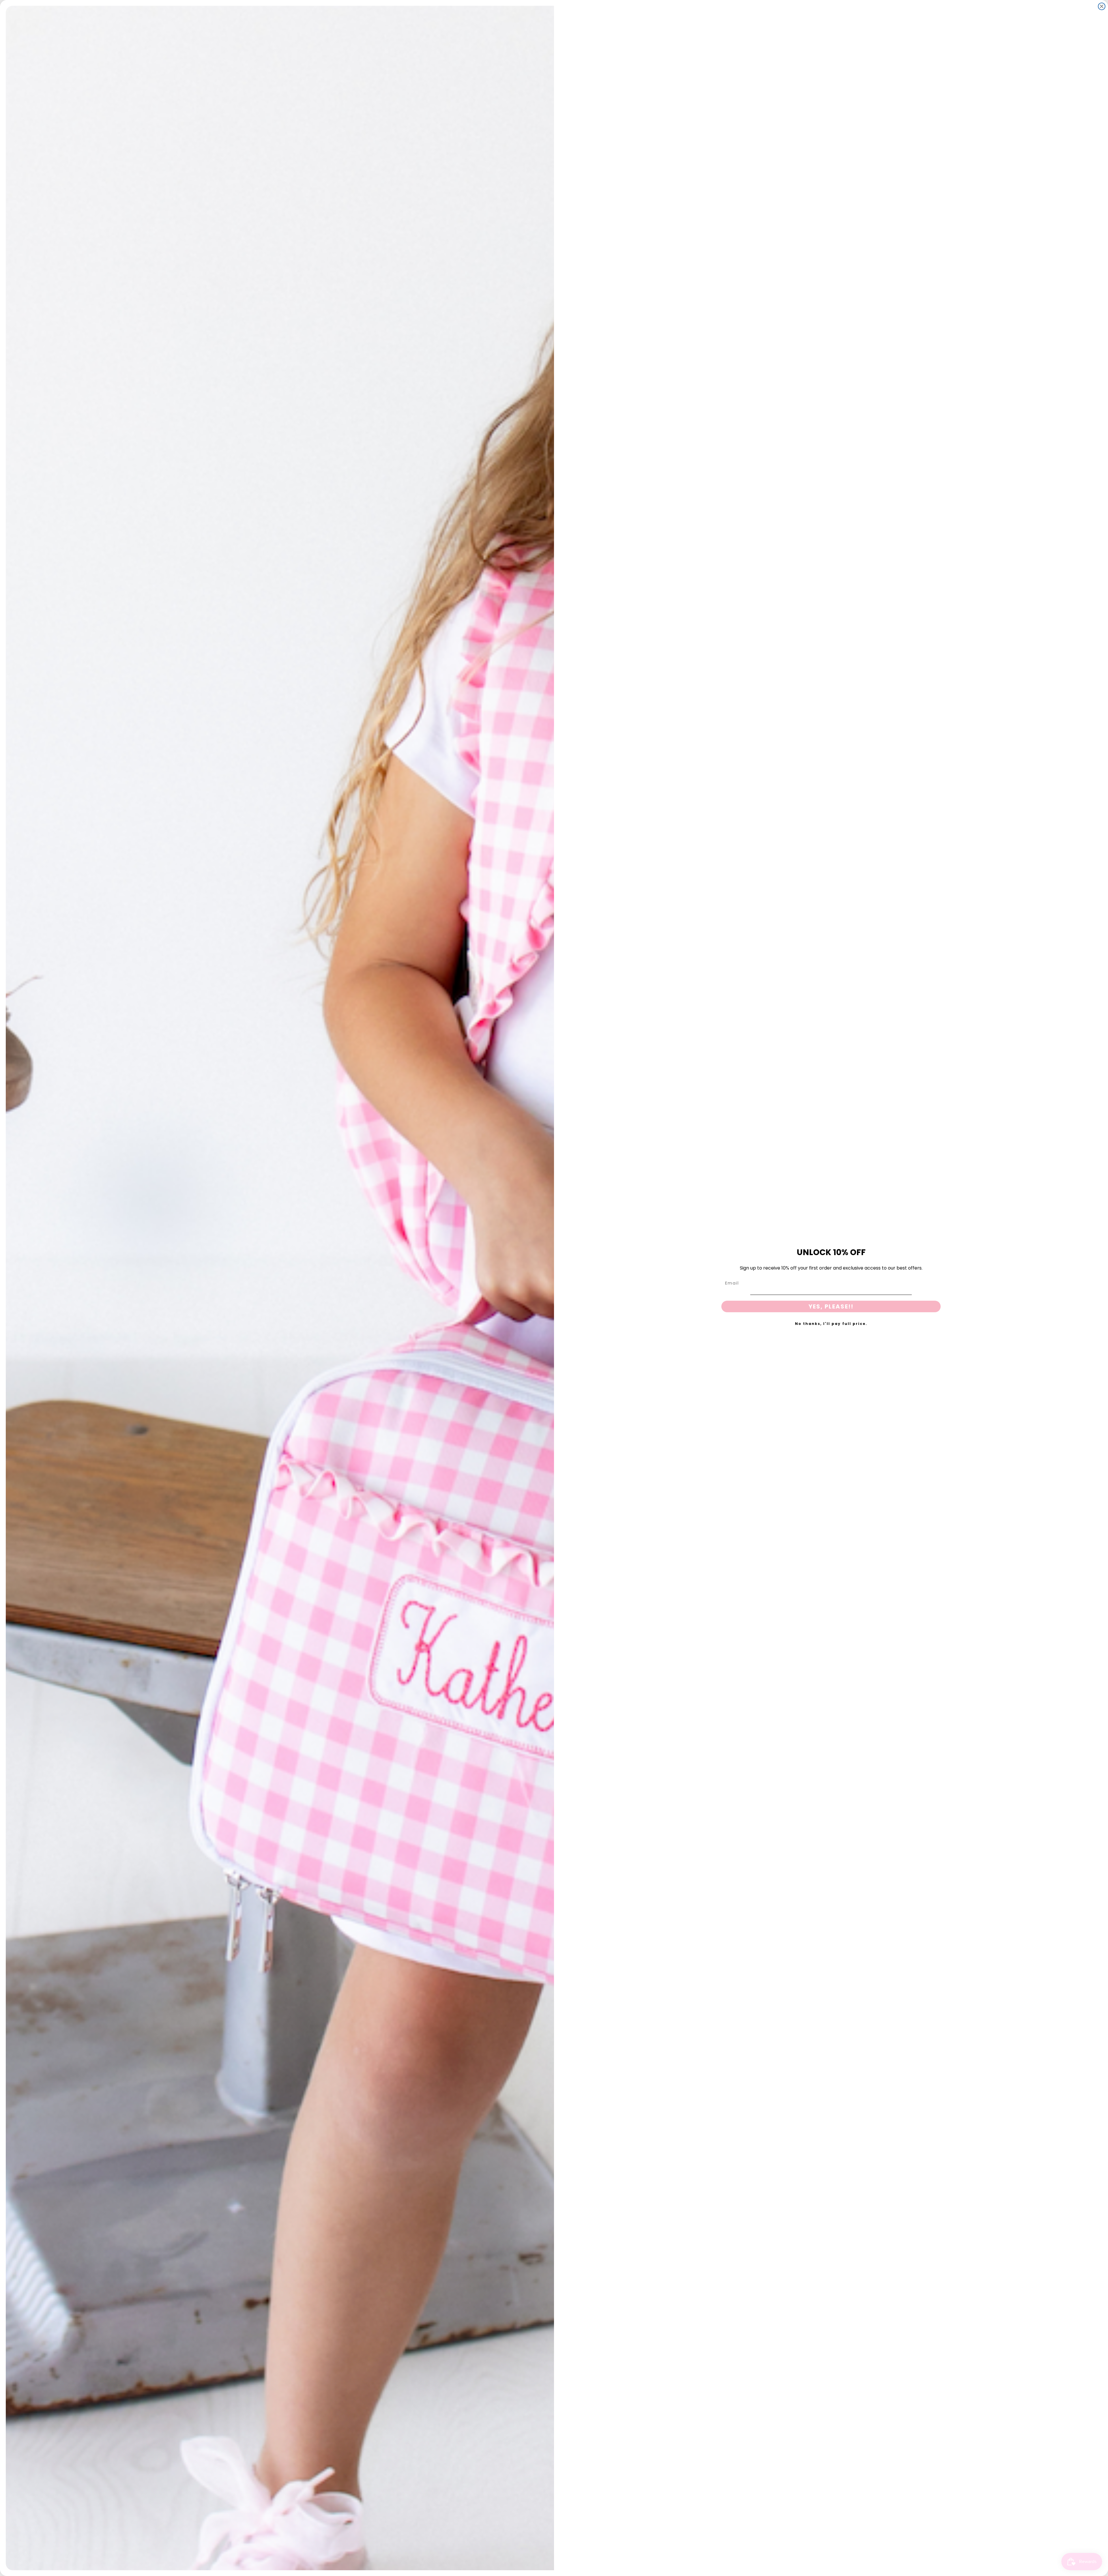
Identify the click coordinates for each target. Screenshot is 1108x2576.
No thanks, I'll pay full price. (831, 1324)
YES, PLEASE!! (831, 1306)
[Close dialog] (1102, 6)
